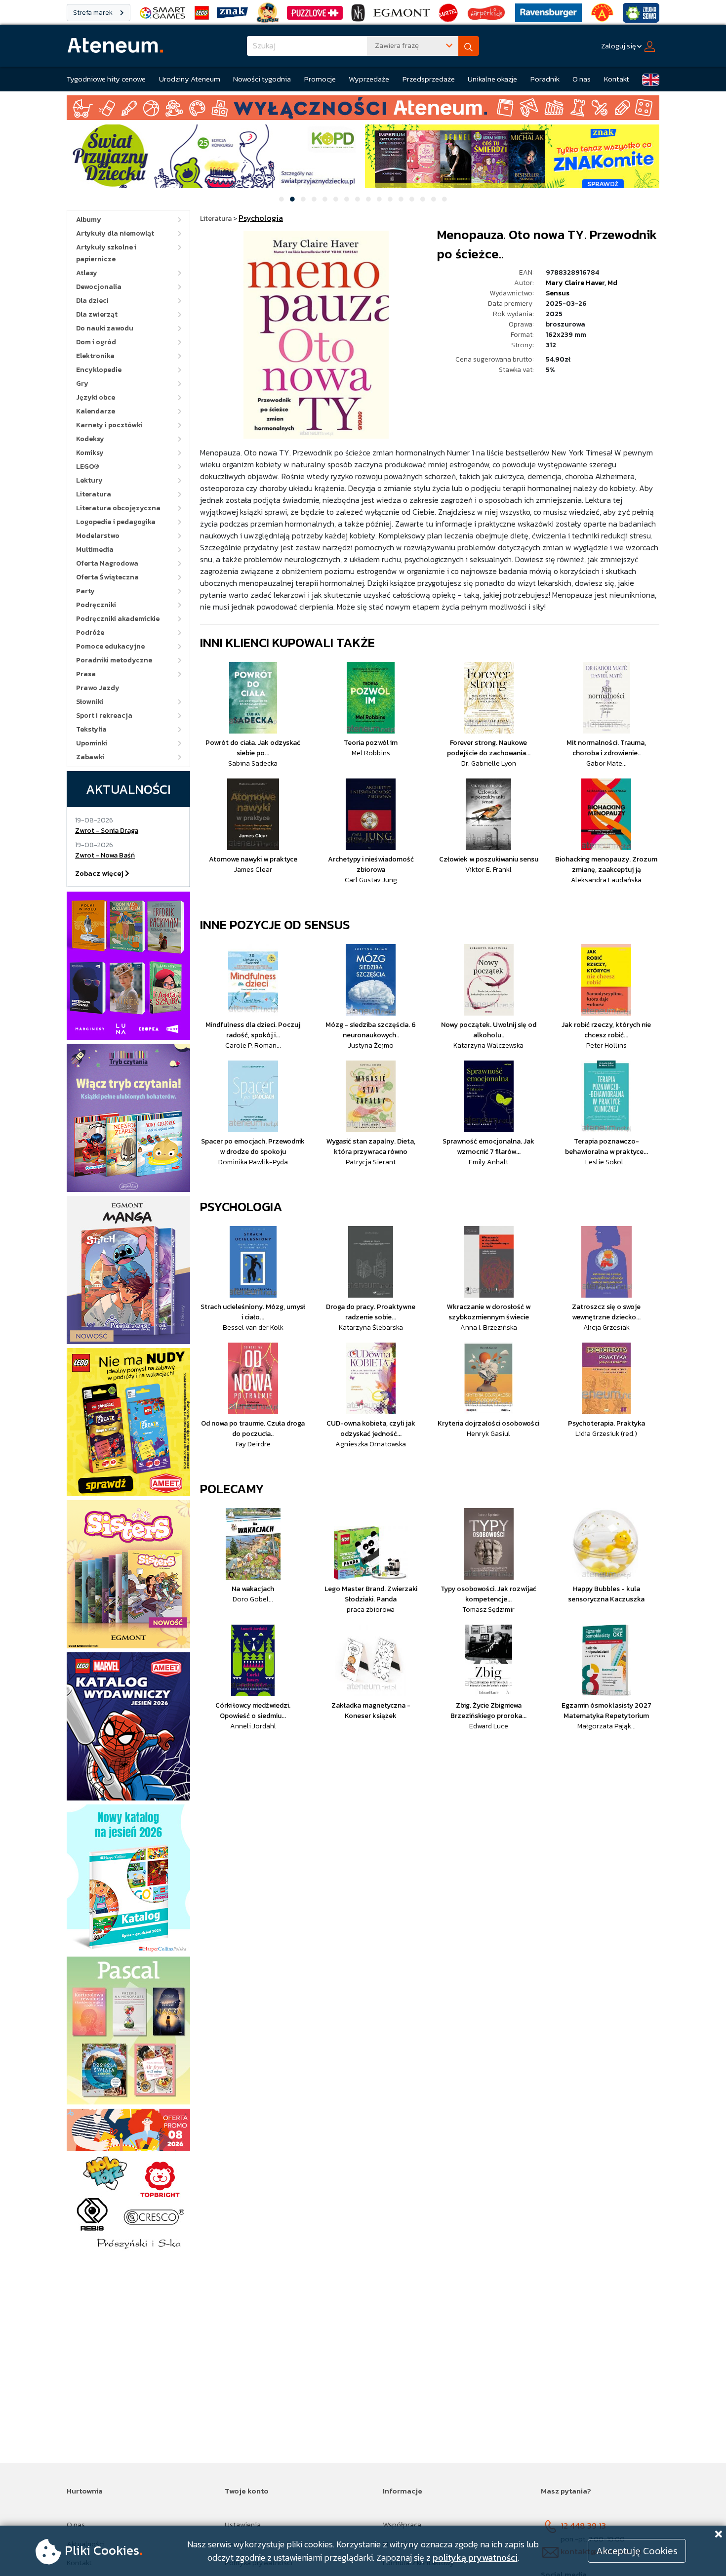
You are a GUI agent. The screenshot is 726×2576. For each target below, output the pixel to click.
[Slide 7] (347, 199)
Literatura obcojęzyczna (118, 508)
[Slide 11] (390, 199)
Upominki (92, 743)
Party (85, 591)
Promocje (320, 79)
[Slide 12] (401, 199)
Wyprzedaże (369, 79)
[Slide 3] (303, 199)
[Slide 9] (368, 199)
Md (612, 283)
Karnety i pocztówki (109, 425)
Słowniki (90, 702)
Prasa (86, 674)
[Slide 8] (358, 199)
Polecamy (232, 1489)
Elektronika (95, 356)
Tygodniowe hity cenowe (106, 79)
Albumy (89, 220)
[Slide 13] (412, 199)
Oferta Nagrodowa (107, 563)
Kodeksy (90, 439)
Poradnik (545, 79)
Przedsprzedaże (429, 79)
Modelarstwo (98, 536)
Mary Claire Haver (575, 283)
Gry (82, 384)
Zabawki (90, 757)
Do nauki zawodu (105, 328)
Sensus (558, 293)
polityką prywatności (475, 2557)
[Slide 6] (336, 199)
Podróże (90, 633)
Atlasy (87, 273)
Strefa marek (94, 13)
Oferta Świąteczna (107, 577)
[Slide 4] (314, 199)
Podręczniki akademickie (118, 619)
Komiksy (90, 453)
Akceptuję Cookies (637, 2551)
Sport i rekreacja (104, 716)
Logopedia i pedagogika (116, 522)
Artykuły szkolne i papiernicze (106, 253)
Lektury (89, 480)
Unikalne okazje (492, 79)
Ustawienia (243, 2524)
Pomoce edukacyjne (110, 646)
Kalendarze (96, 411)
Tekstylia (91, 729)
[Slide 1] (282, 199)
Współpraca (402, 2524)
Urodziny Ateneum (190, 79)
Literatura (94, 494)
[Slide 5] (325, 199)
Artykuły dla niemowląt (115, 233)
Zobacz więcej (100, 874)
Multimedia (95, 550)
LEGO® (88, 467)
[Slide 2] (292, 199)
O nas (582, 79)
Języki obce (96, 397)
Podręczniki (96, 605)
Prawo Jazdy (98, 688)
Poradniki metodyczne (114, 660)
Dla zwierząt (97, 314)
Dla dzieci (92, 301)
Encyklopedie (99, 370)
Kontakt (617, 79)
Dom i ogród (96, 342)
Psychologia (241, 1206)
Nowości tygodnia (262, 79)
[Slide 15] (434, 199)
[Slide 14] (423, 199)
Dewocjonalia (99, 287)
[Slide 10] (379, 199)
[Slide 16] (444, 199)
